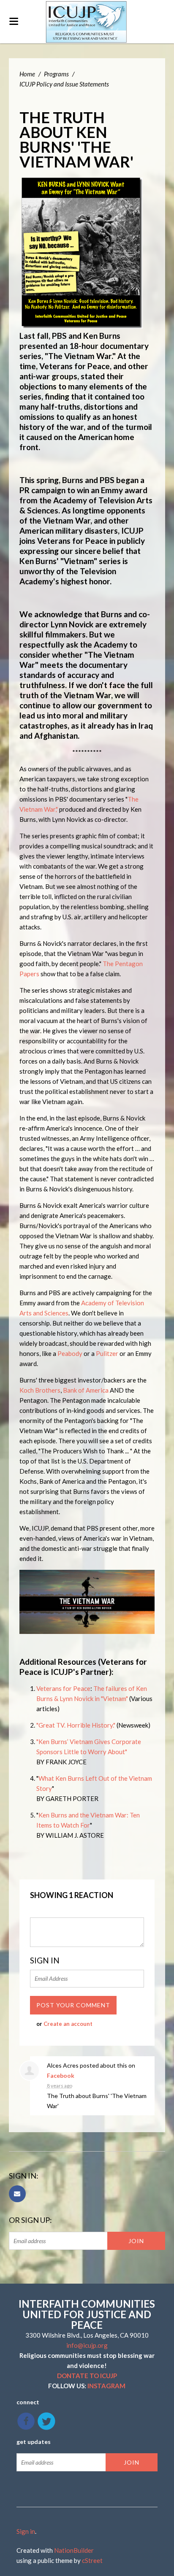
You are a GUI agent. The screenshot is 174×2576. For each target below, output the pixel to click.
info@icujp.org (87, 2345)
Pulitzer (107, 1353)
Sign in (26, 2531)
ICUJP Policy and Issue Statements (64, 84)
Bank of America (86, 1390)
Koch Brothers (40, 1390)
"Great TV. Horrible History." (76, 1725)
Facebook (61, 2075)
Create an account (68, 2024)
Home (27, 74)
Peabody (70, 1353)
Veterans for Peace (63, 1688)
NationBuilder (74, 2550)
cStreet (92, 2560)
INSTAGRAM (106, 2386)
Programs (56, 74)
